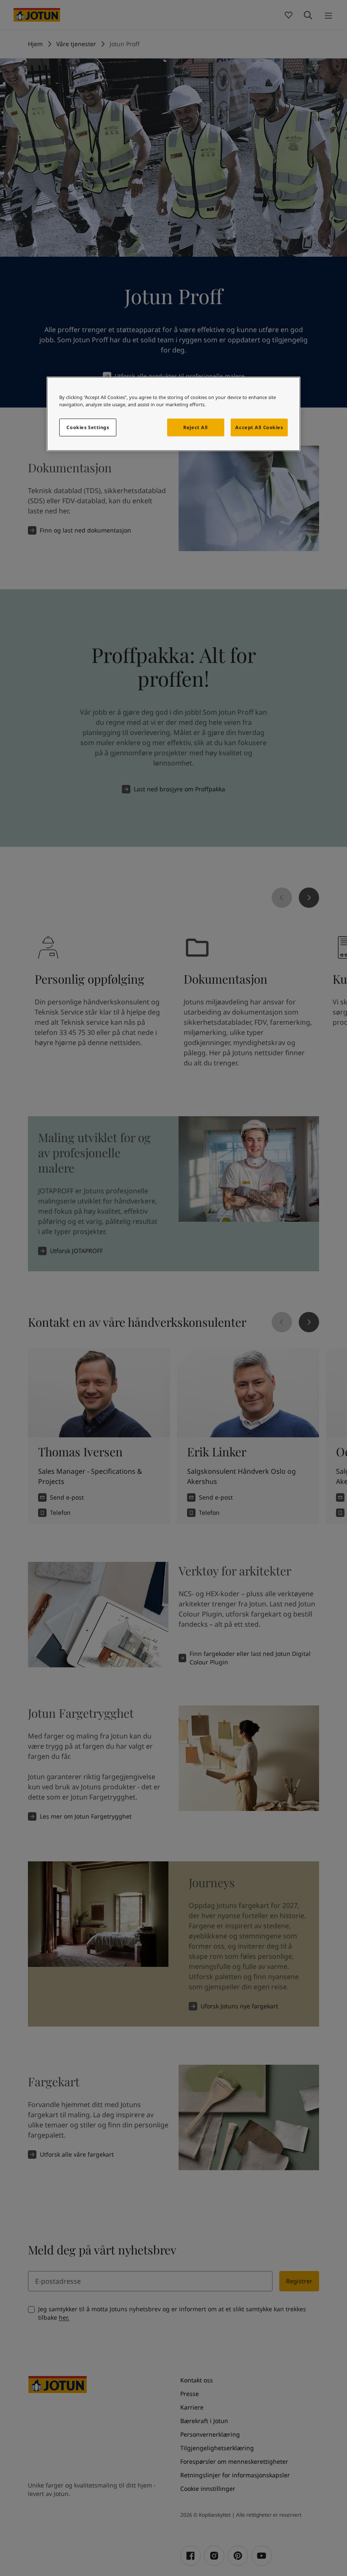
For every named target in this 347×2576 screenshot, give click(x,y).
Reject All (196, 427)
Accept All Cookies (259, 427)
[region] (173, 414)
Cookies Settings (88, 427)
